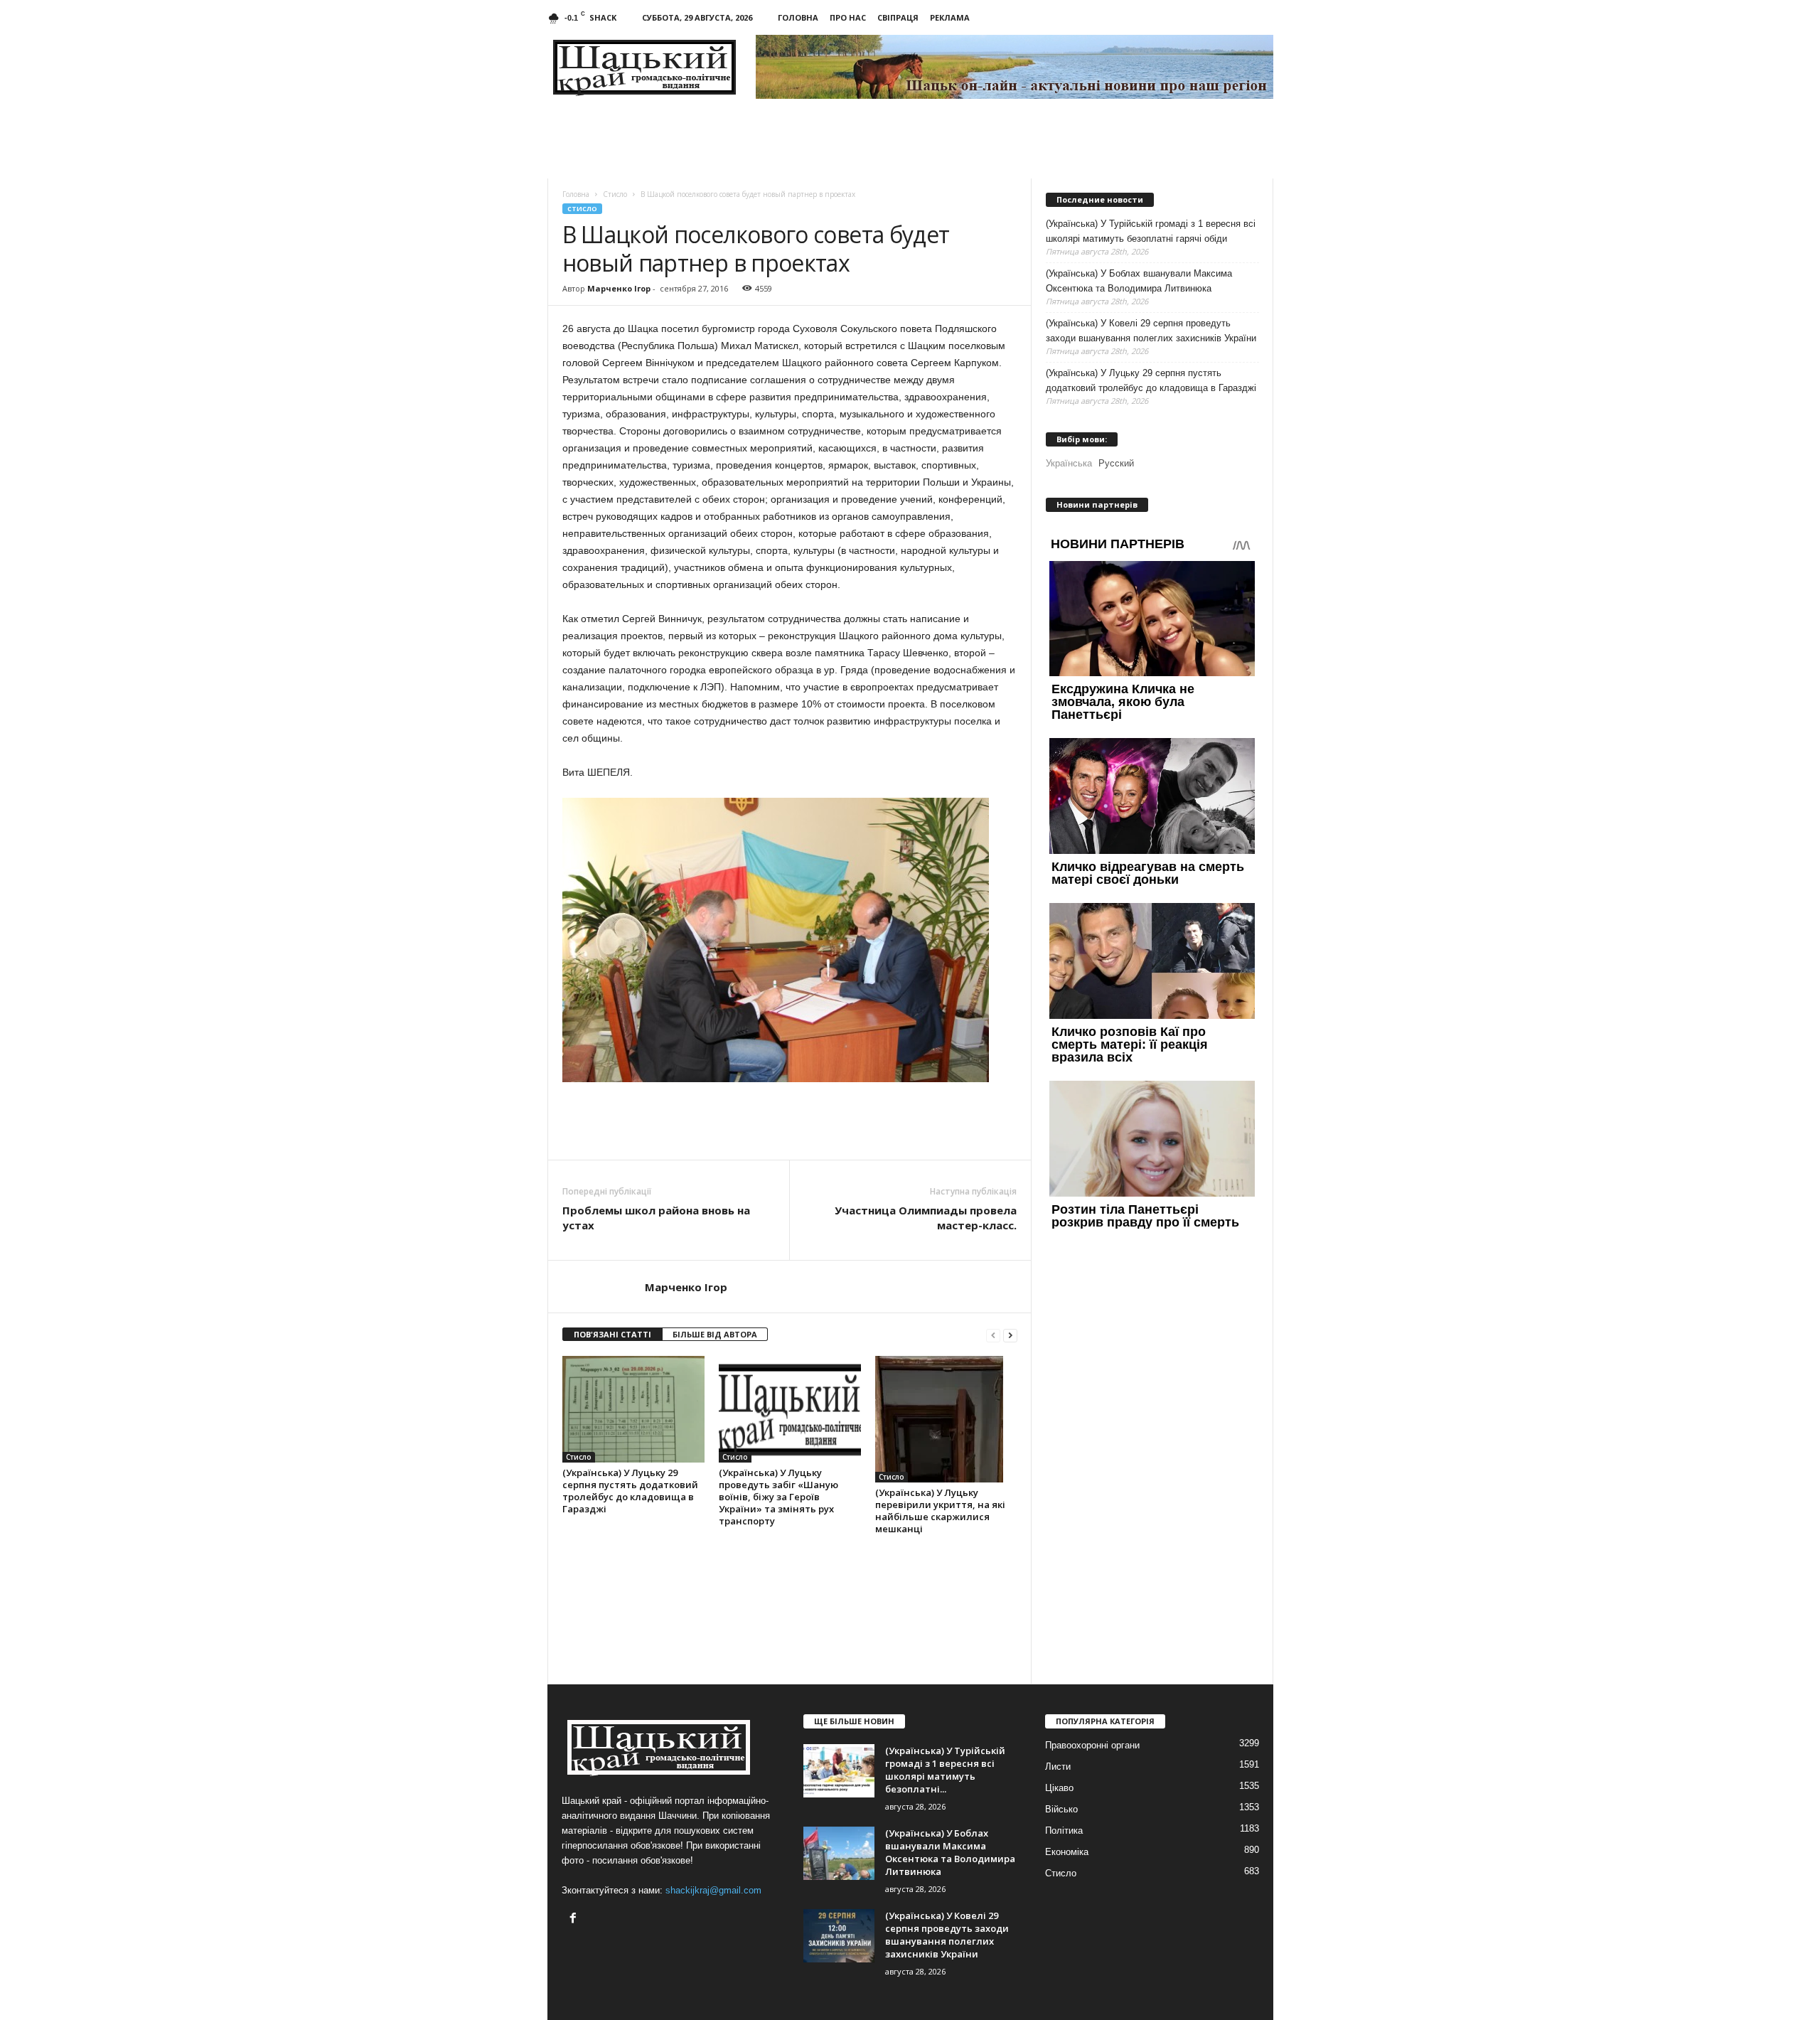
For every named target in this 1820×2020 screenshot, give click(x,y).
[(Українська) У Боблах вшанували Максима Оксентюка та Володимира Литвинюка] (839, 1853)
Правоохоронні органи (1092, 1745)
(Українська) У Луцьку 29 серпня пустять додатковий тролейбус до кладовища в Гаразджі (630, 1491)
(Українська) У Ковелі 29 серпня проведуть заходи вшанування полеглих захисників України (1151, 331)
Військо (1061, 1809)
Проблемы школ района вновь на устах (656, 1218)
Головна (798, 17)
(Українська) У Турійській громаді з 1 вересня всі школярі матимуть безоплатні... (945, 1770)
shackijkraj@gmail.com (713, 1890)
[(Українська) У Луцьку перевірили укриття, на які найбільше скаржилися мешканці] (946, 1419)
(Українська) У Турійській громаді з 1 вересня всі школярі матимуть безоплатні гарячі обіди (1151, 231)
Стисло (582, 209)
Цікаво (1059, 1788)
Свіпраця (898, 17)
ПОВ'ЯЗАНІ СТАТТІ (612, 1334)
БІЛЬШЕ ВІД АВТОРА (715, 1334)
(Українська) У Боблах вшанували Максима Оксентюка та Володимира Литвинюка (1139, 281)
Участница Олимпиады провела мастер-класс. (926, 1218)
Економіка (1067, 1852)
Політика (1064, 1831)
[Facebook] (575, 1919)
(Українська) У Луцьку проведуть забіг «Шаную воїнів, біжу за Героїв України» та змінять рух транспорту (778, 1497)
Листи (1058, 1767)
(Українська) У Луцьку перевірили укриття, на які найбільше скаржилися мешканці (940, 1511)
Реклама (950, 17)
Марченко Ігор (619, 288)
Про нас (848, 17)
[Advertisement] (790, 1121)
